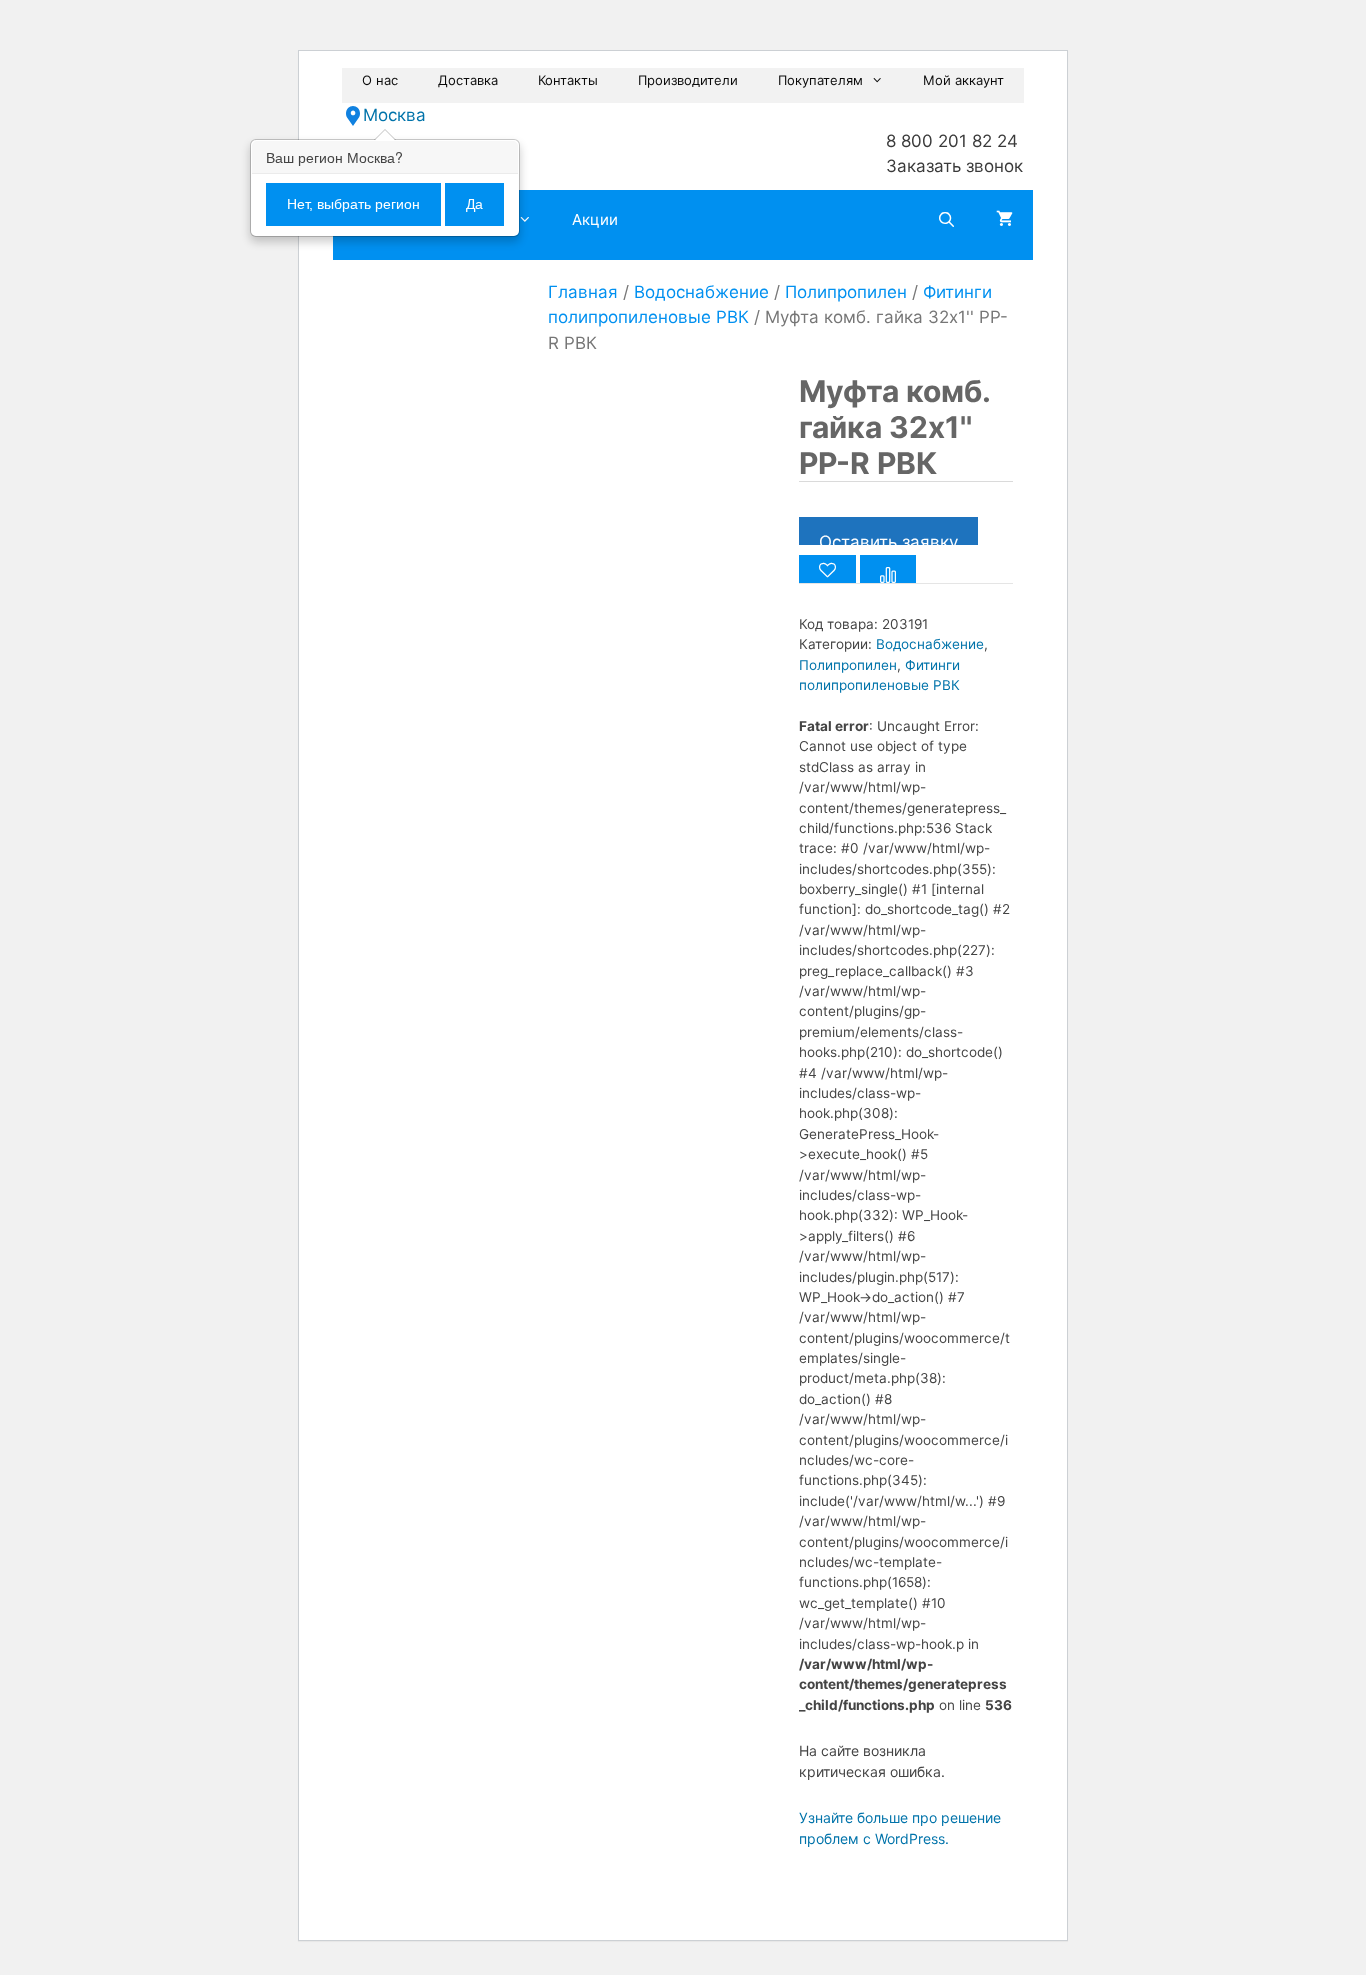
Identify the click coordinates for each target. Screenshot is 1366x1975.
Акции (595, 219)
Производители (688, 80)
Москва (394, 115)
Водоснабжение (701, 292)
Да (474, 204)
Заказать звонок (954, 166)
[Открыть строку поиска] (946, 220)
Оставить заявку (888, 538)
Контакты (568, 80)
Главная (583, 292)
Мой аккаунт (963, 80)
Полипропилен (846, 292)
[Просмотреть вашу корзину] (1004, 220)
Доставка (468, 80)
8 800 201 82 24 (952, 141)
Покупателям (820, 80)
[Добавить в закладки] (827, 569)
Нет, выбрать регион (353, 204)
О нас (380, 80)
